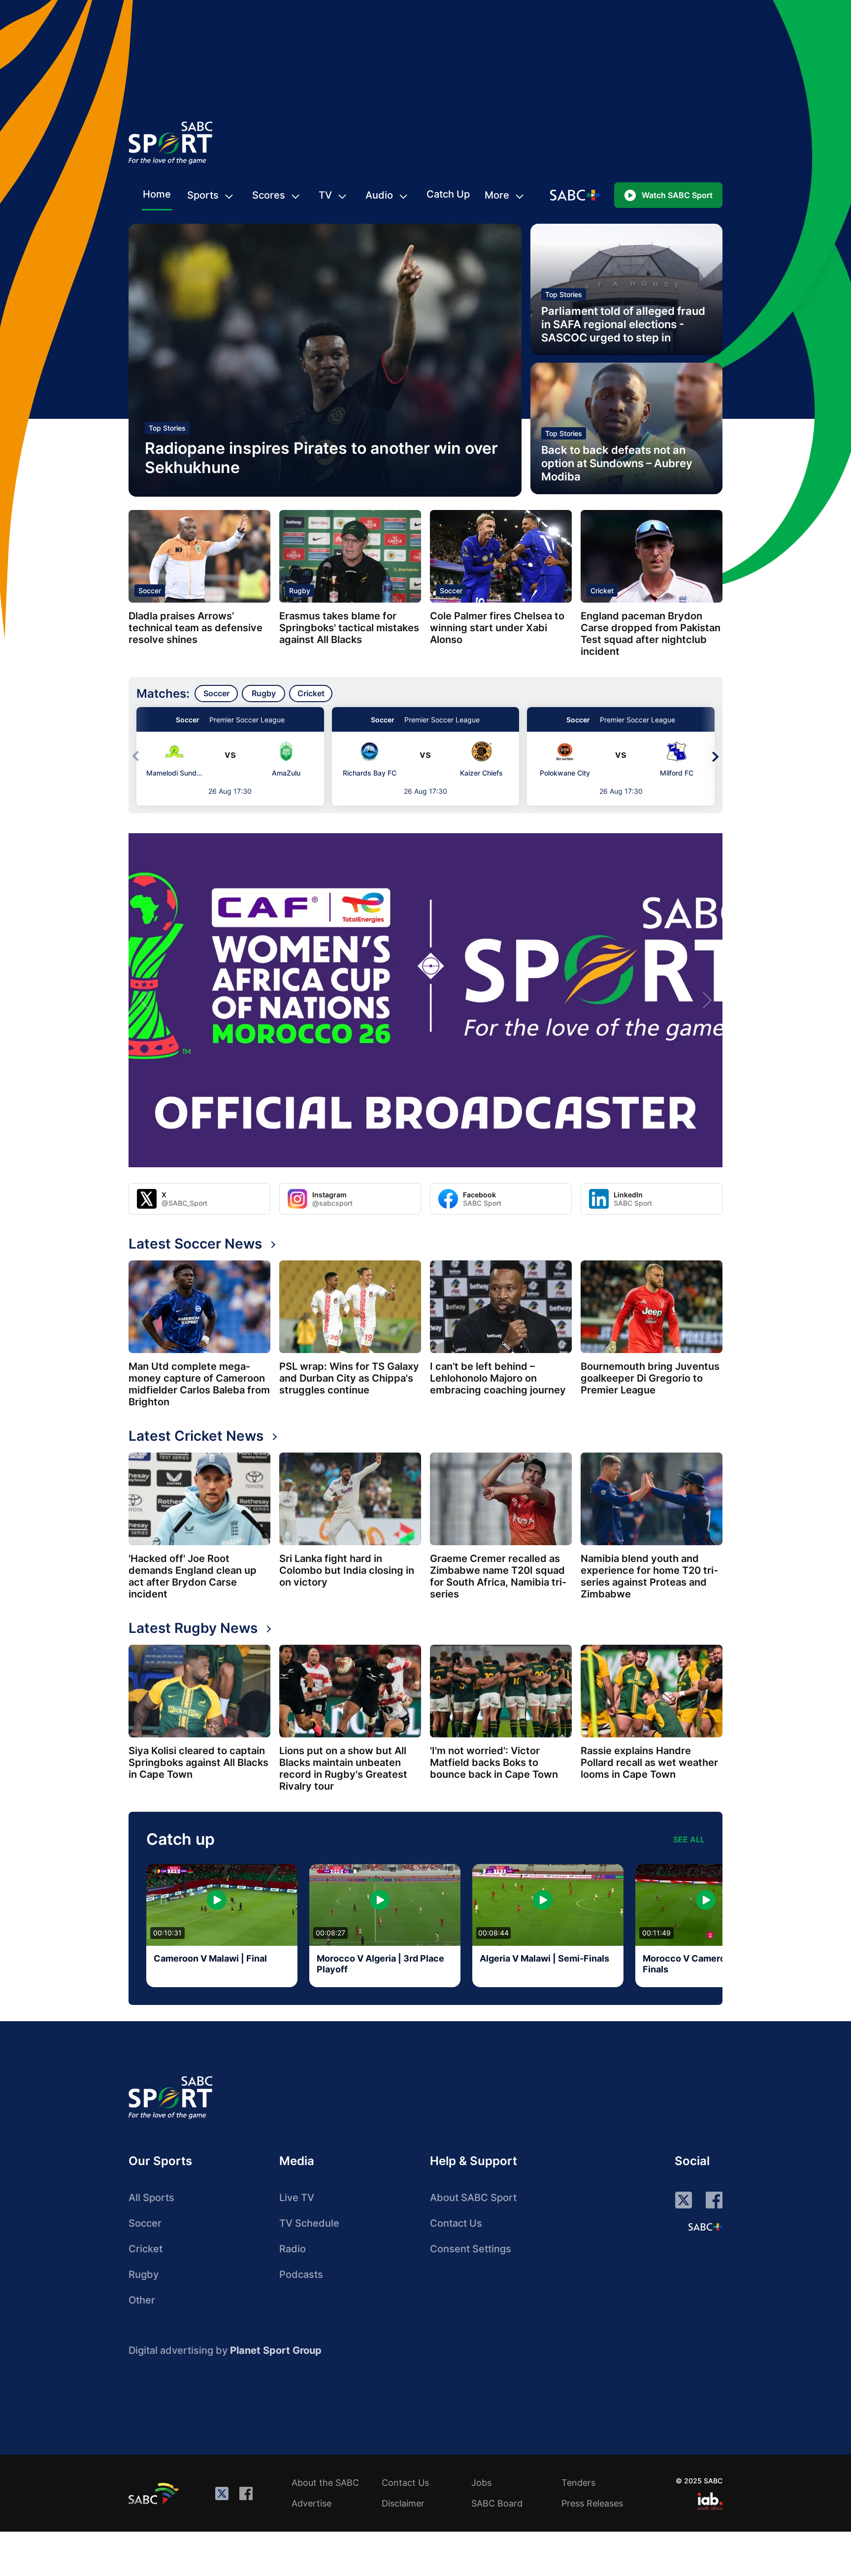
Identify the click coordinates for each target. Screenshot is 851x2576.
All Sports (151, 2198)
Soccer (150, 591)
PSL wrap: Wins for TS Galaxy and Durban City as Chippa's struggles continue (349, 1378)
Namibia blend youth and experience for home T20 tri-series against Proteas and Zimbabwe (649, 1576)
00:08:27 (330, 1933)
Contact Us (456, 2223)
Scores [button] (269, 195)
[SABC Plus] (705, 2227)
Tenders (578, 2483)
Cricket (602, 591)
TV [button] (325, 195)
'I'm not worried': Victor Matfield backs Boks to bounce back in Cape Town (494, 1763)
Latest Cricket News (196, 1436)
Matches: (163, 694)
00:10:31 (167, 1933)
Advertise (311, 2503)
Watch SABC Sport (677, 195)
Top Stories (167, 428)
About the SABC (325, 2483)
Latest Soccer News (195, 1244)
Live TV (297, 2198)
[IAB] (710, 2501)
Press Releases (592, 2503)
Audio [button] (379, 195)
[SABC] (155, 2493)
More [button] (497, 195)
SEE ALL (689, 1839)
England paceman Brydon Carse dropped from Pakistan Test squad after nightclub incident (651, 634)
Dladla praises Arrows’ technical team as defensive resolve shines (196, 628)
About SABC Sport (473, 2198)
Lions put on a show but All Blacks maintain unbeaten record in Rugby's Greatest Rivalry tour (343, 1768)
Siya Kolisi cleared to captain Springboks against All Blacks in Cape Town (198, 1763)
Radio (293, 2249)
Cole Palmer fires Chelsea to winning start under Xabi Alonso (497, 628)
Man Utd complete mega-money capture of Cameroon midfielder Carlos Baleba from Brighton (199, 1384)
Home (157, 194)
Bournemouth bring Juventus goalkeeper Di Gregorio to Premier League (650, 1378)
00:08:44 (493, 1933)
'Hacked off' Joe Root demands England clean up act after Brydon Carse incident (193, 1576)
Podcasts (301, 2274)
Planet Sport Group (276, 2350)
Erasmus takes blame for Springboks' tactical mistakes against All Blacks (349, 628)
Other (142, 2300)
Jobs (481, 2483)
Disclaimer (403, 2503)
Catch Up (448, 194)
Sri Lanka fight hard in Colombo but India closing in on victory (347, 1570)
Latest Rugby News (193, 1628)
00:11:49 (656, 1933)
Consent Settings (471, 2249)
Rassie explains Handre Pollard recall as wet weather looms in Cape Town (649, 1763)
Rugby (300, 591)
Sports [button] (203, 195)
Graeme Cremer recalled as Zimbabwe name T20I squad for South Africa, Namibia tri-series (498, 1576)
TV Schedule (309, 2223)
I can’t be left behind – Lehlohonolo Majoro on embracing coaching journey (498, 1378)
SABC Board (497, 2503)
